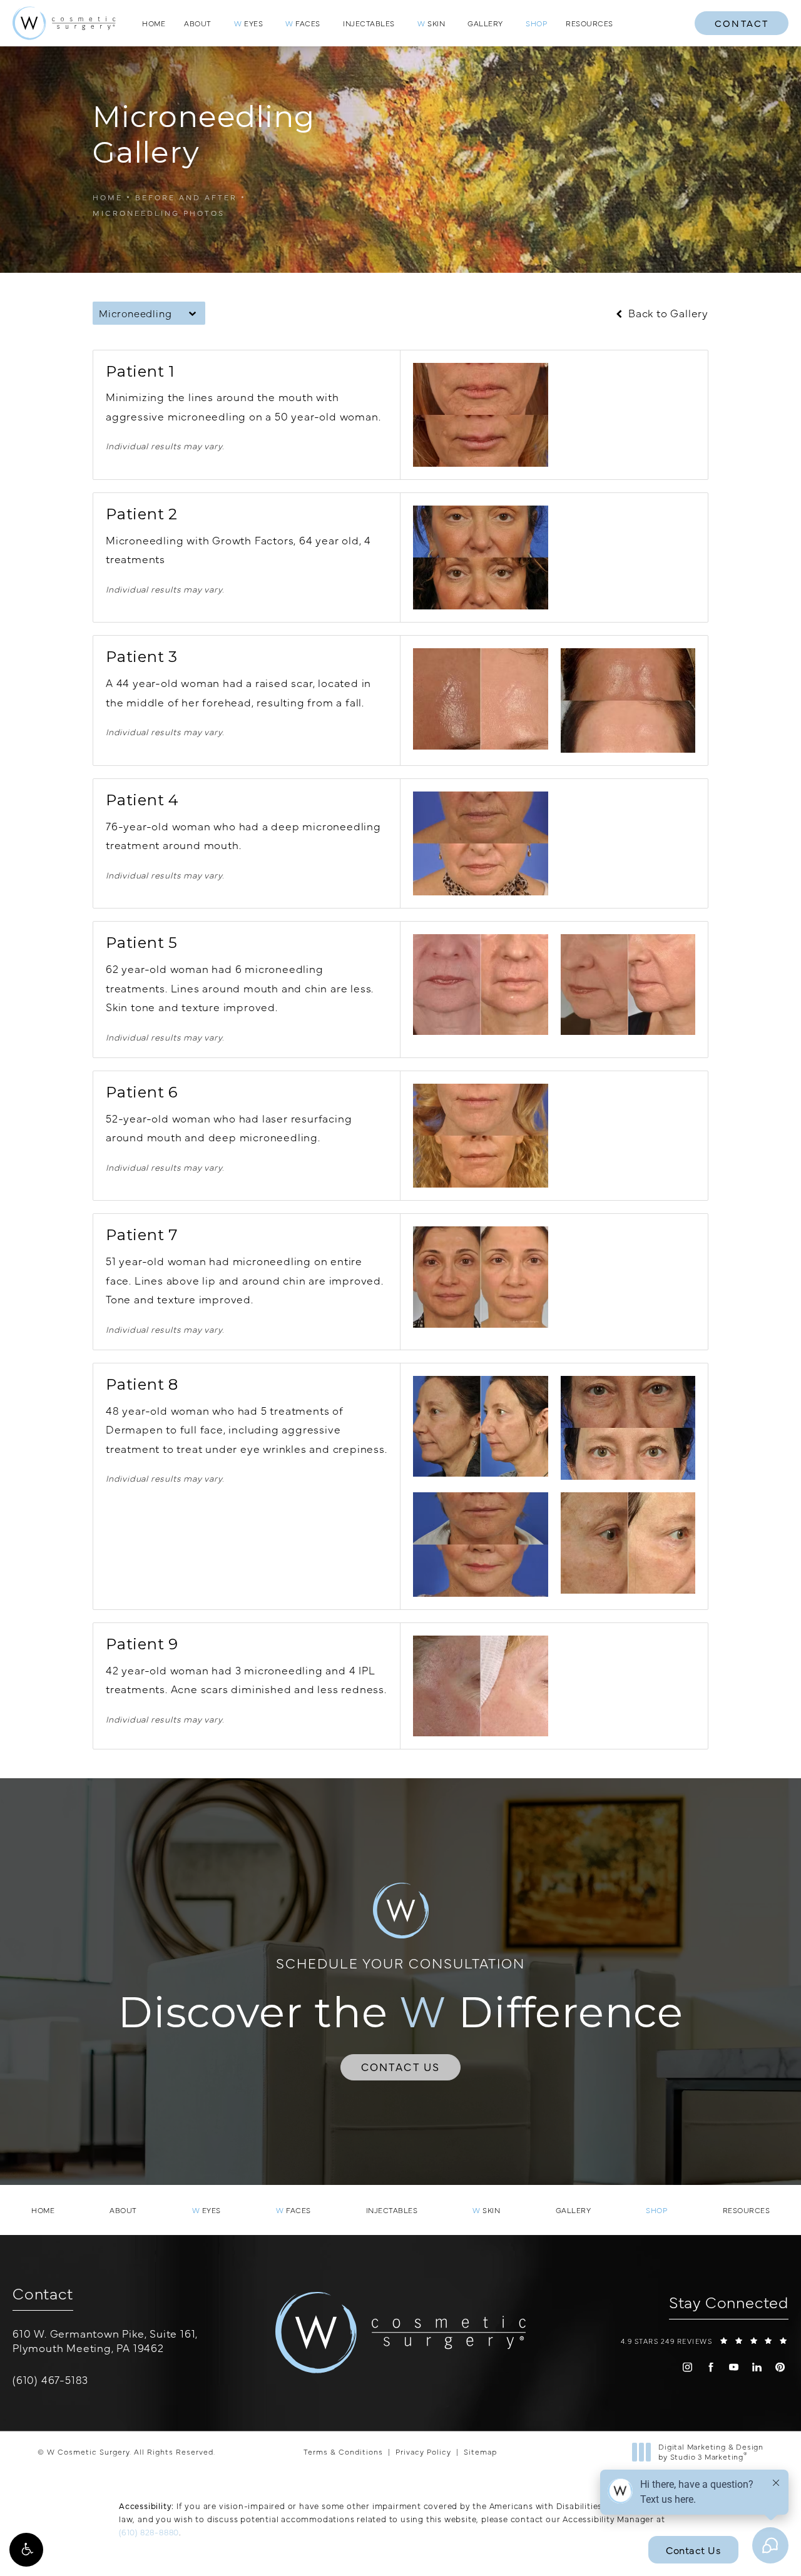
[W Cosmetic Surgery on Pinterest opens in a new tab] (780, 2367)
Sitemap (480, 2451)
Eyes (248, 23)
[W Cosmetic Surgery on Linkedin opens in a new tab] (757, 2367)
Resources (589, 23)
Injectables (369, 23)
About (198, 23)
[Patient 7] (481, 1277)
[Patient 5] (481, 985)
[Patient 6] (481, 1136)
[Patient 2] (481, 557)
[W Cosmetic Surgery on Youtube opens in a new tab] (734, 2367)
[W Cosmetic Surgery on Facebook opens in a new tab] (711, 2367)
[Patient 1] (481, 415)
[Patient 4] (481, 843)
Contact (742, 23)
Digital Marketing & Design (711, 2452)
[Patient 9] (481, 1686)
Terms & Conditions (343, 2451)
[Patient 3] (481, 699)
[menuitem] (687, 2367)
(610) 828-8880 (149, 2532)
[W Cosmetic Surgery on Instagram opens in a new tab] (687, 2367)
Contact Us (401, 2067)
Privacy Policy (423, 2451)
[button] (26, 2550)
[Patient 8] (481, 1426)
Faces (303, 23)
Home (154, 23)
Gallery (485, 23)
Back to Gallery (667, 313)
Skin (431, 23)
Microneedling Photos (159, 213)
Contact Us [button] (693, 2550)
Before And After (186, 197)
